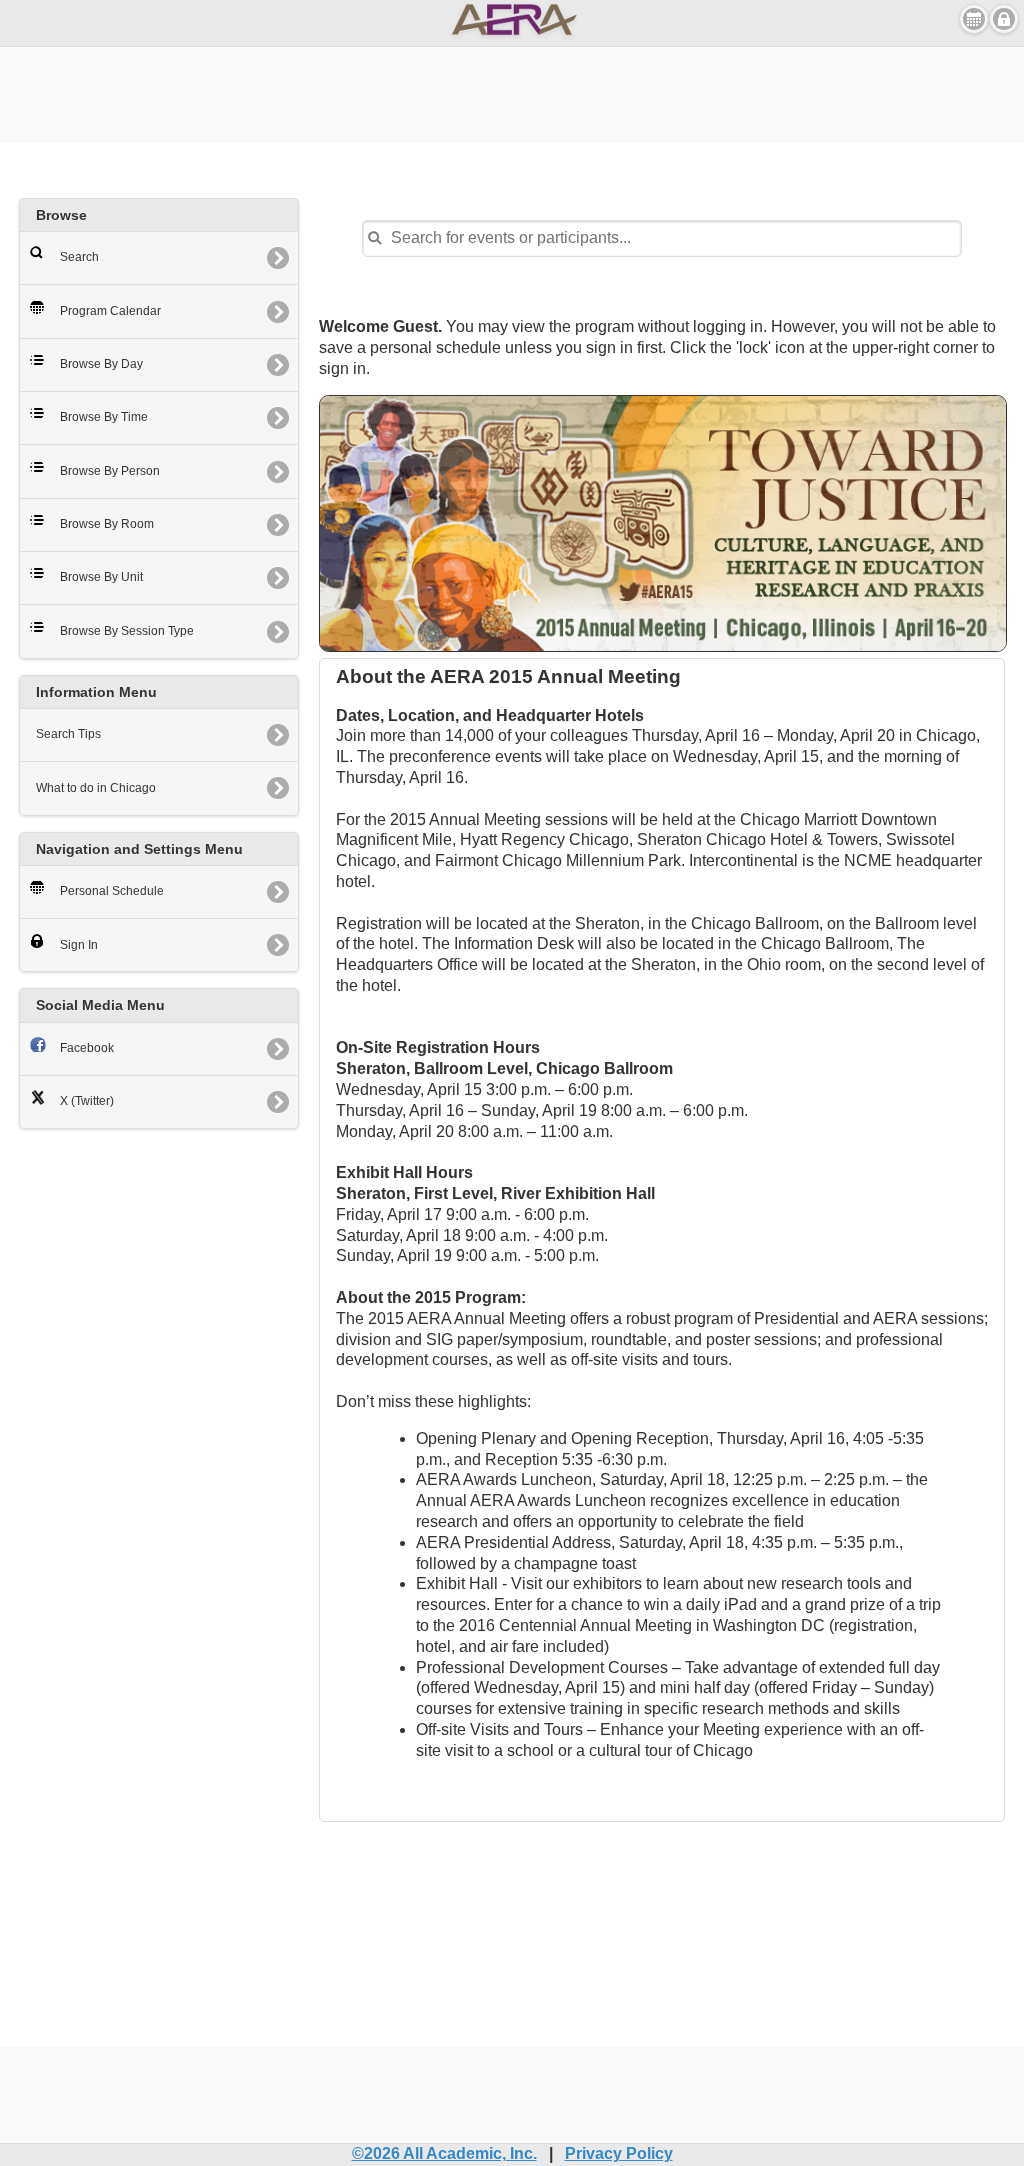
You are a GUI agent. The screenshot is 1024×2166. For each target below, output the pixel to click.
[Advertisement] (512, 92)
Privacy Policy (619, 2153)
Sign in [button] (1004, 19)
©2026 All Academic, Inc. (444, 2153)
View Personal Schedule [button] (974, 19)
